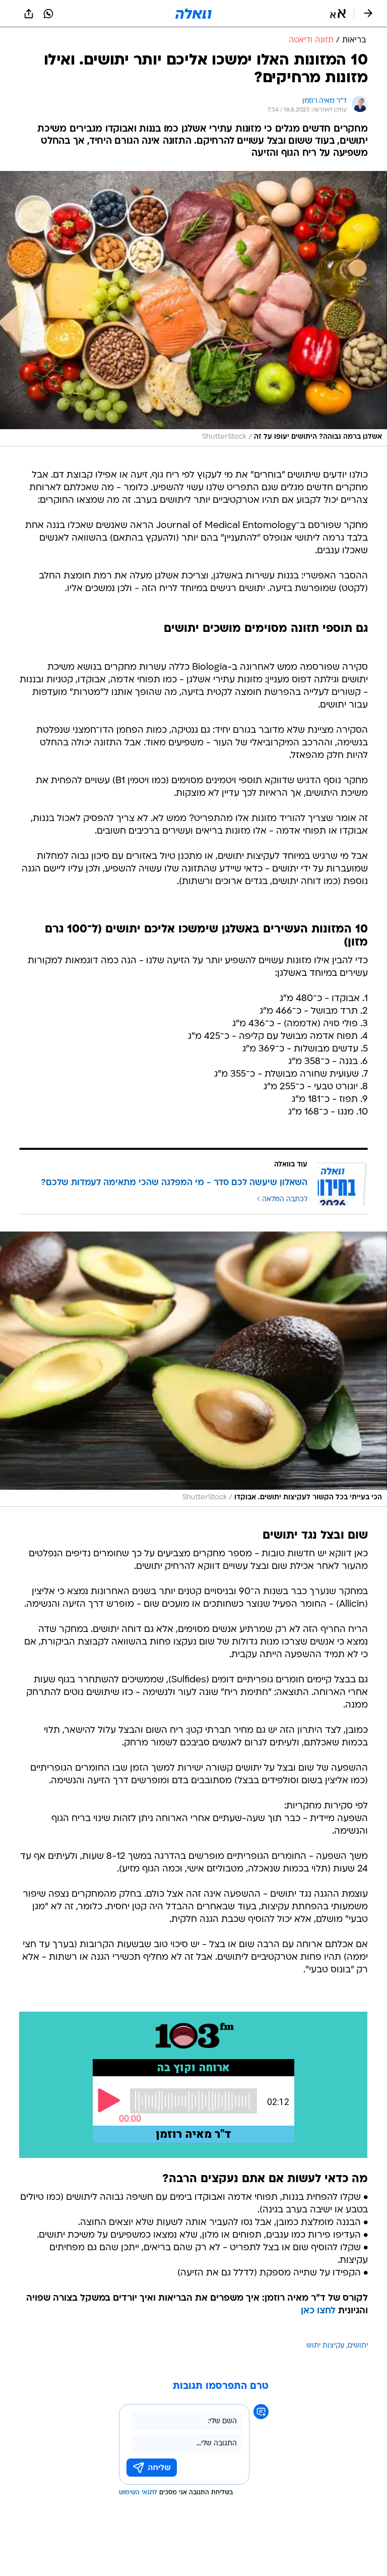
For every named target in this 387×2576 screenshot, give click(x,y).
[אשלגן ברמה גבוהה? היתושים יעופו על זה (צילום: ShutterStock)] (193, 309)
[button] (338, 14)
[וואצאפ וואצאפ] (48, 14)
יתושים (358, 2346)
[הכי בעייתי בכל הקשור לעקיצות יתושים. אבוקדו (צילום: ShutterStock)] (193, 1369)
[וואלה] (193, 14)
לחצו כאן (318, 2311)
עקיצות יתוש (326, 2346)
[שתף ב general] (29, 14)
